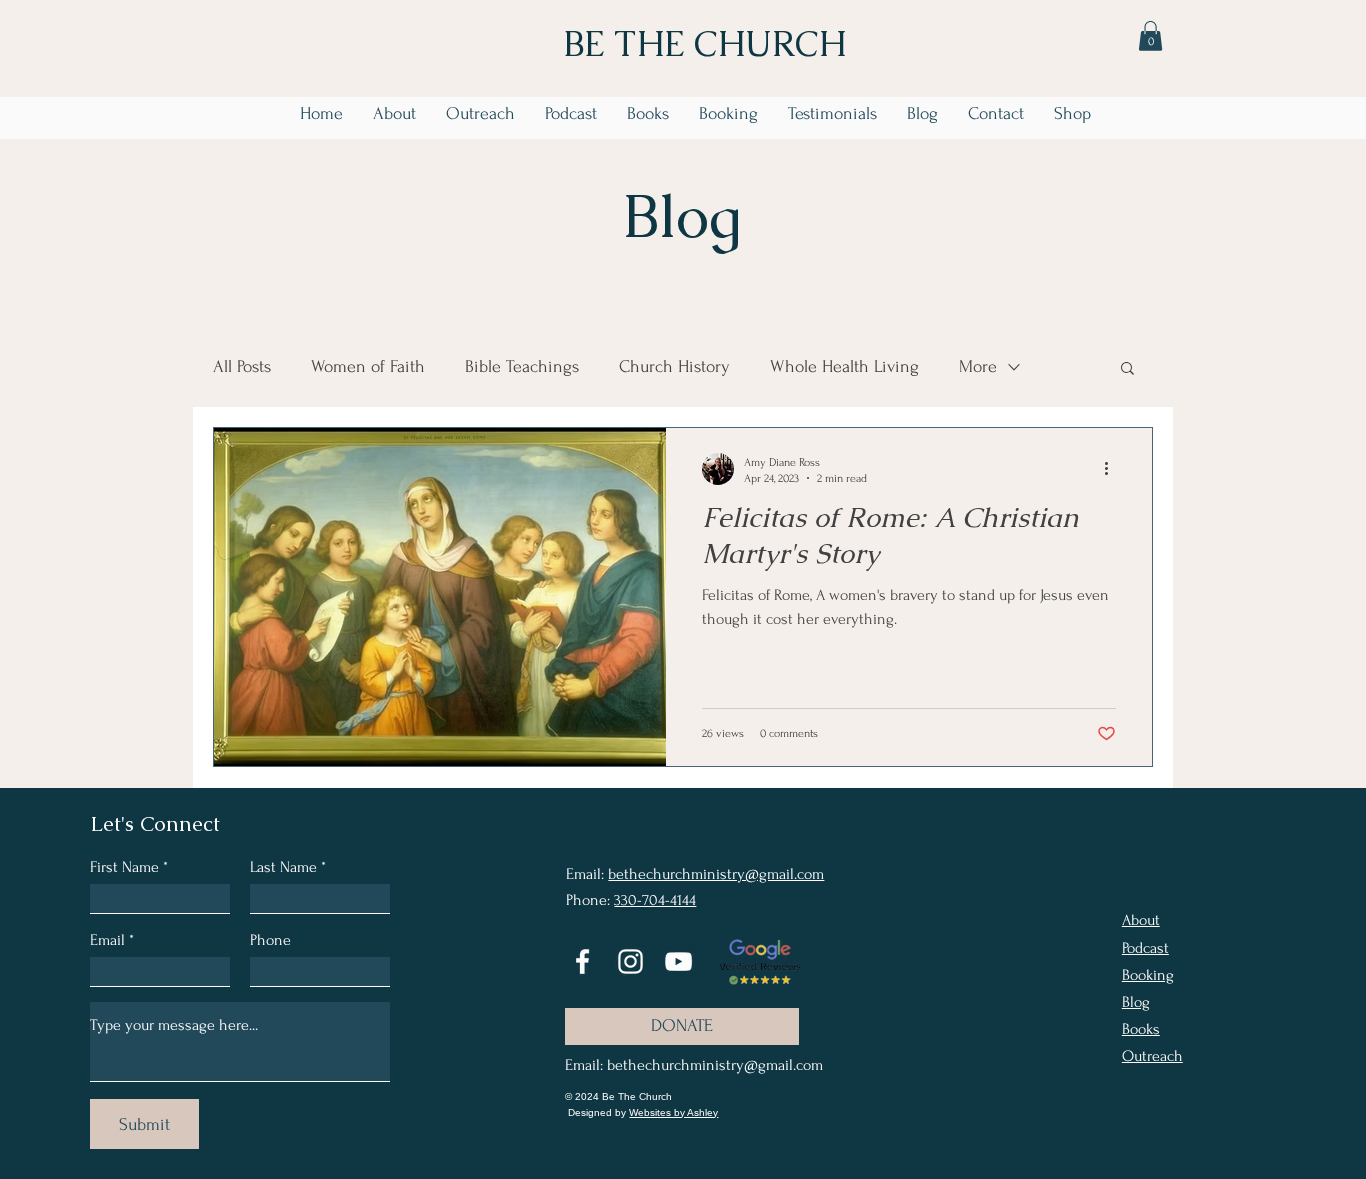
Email (107, 940)
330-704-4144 (655, 900)
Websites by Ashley (673, 1112)
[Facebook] (582, 961)
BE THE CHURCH (705, 43)
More (978, 366)
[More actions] (1113, 469)
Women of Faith (368, 366)
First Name (124, 867)
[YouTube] (678, 961)
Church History (674, 366)
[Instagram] (630, 961)
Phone (270, 940)
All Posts (242, 366)
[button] (1150, 36)
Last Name (283, 867)
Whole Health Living (844, 366)
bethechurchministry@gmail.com (716, 874)
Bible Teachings (522, 366)
